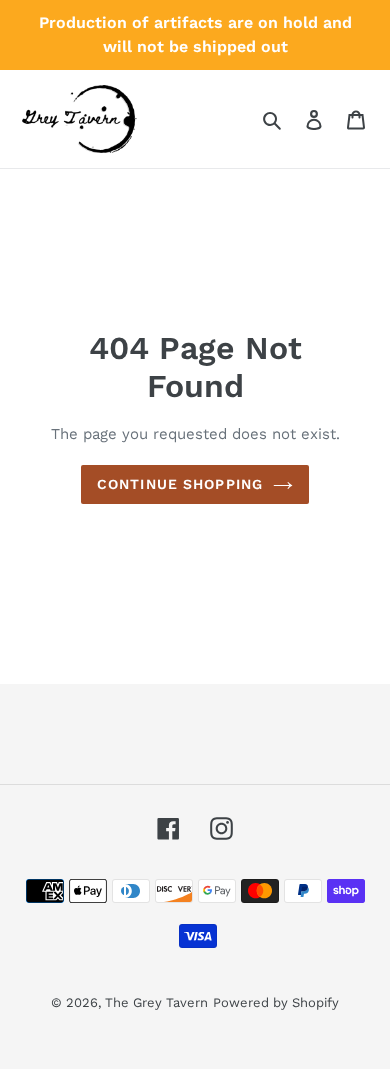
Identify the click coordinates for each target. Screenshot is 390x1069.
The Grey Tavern (156, 1002)
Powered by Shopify (276, 1002)
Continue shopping (180, 484)
